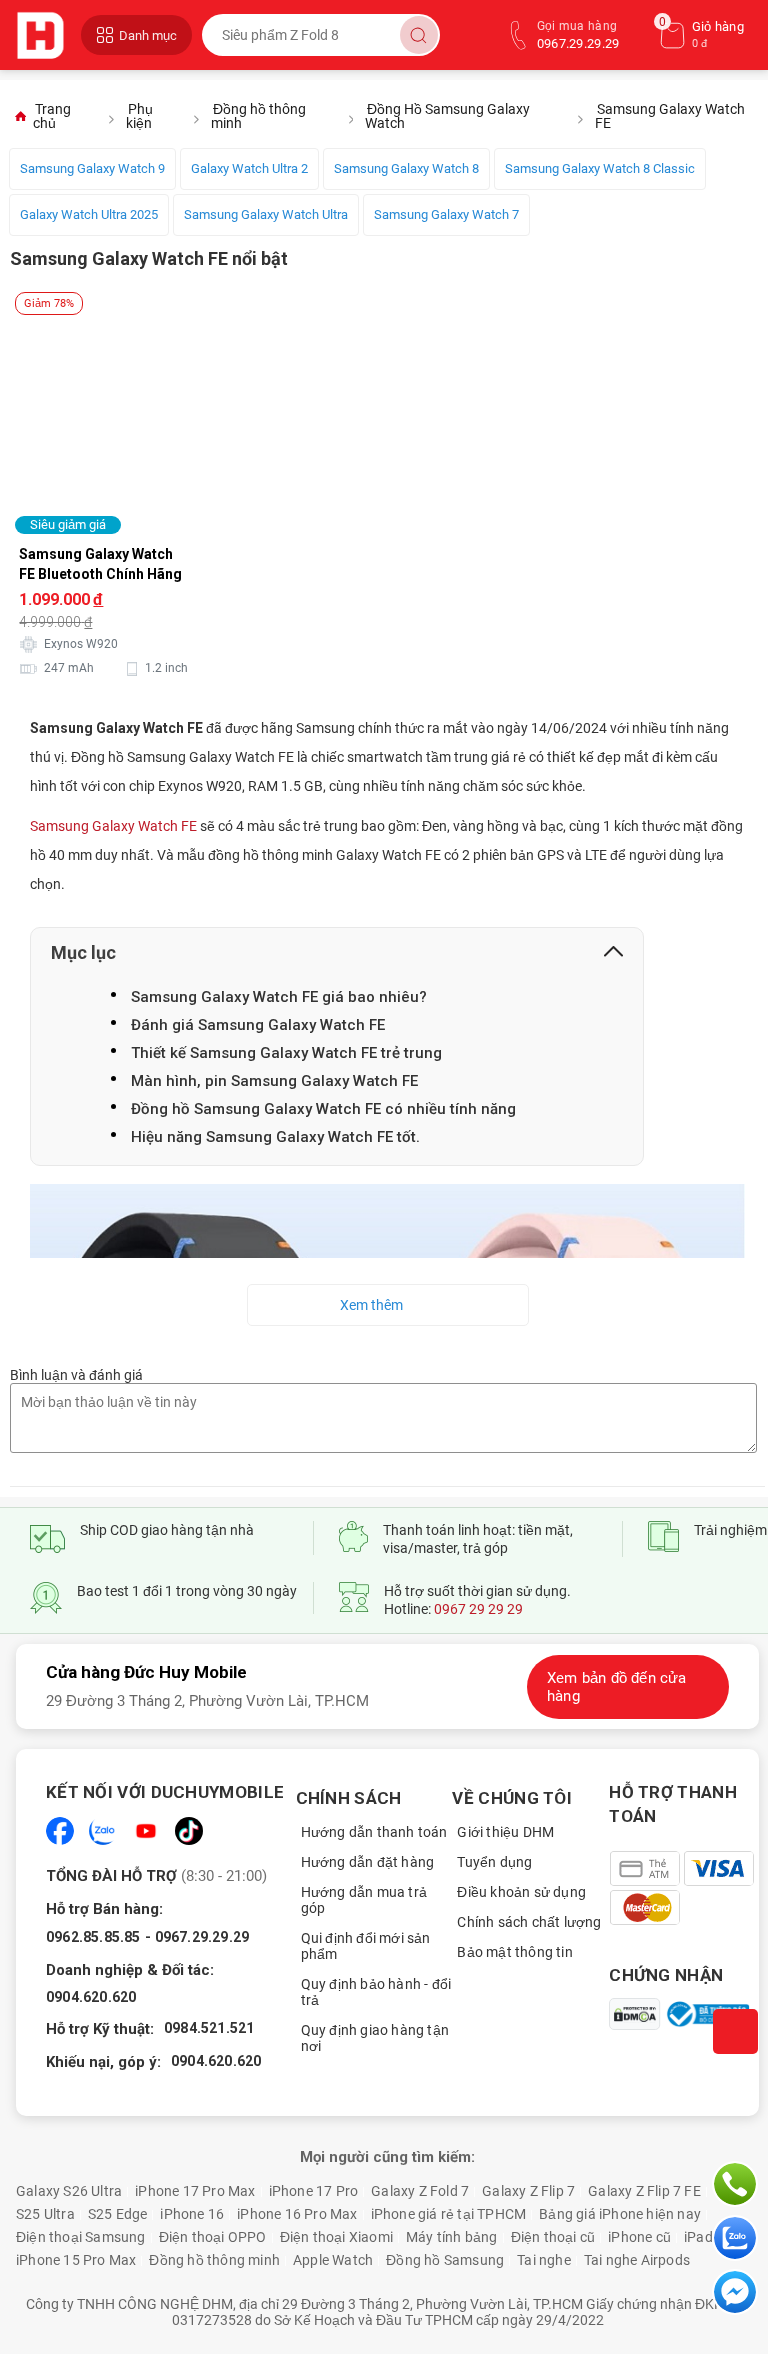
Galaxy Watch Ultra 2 (249, 168)
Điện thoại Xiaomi (336, 2237)
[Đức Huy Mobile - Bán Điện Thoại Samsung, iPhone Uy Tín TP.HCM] (43, 35)
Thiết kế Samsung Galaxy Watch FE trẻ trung (286, 1053)
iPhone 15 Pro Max (76, 2260)
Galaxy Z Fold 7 (420, 2191)
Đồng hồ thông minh (214, 2260)
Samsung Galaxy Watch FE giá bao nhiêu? (279, 997)
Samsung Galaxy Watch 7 (446, 214)
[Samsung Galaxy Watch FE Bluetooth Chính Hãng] (137, 321)
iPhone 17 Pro (314, 2191)
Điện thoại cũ (553, 2237)
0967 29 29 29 (478, 1609)
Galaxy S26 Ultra (69, 2191)
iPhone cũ (639, 2237)
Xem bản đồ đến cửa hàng (617, 1687)
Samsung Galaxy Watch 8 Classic (600, 168)
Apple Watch (333, 2260)
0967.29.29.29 (202, 1937)
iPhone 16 (192, 2214)
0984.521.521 (209, 2028)
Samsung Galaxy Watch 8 (406, 168)
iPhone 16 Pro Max (297, 2214)
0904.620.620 (91, 1997)
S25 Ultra (45, 2214)
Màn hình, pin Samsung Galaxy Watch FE (274, 1081)
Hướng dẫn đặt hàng (368, 1862)
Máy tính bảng (452, 2237)
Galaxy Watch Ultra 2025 (89, 214)
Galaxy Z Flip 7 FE (644, 2191)
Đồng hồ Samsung (445, 2260)
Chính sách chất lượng (529, 1922)
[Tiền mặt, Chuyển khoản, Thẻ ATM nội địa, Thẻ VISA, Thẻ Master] (684, 1888)
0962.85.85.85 (93, 1937)
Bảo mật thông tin (514, 1952)
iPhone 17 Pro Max (195, 2191)
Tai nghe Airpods (637, 2260)
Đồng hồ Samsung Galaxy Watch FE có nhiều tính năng (323, 1109)
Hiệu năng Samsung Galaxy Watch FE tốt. (275, 1137)
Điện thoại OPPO (213, 2237)
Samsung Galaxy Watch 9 (92, 168)
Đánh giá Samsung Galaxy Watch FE (258, 1025)
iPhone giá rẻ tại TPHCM (449, 2214)
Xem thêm (371, 1305)
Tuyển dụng (494, 1862)
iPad (698, 2237)
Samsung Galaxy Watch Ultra (266, 214)
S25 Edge (118, 2214)
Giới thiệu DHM (505, 1832)
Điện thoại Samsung (81, 2237)
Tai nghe (544, 2260)
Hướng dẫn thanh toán (374, 1832)
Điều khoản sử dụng (521, 1892)
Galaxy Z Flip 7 (528, 2191)
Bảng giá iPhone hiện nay (620, 2214)
